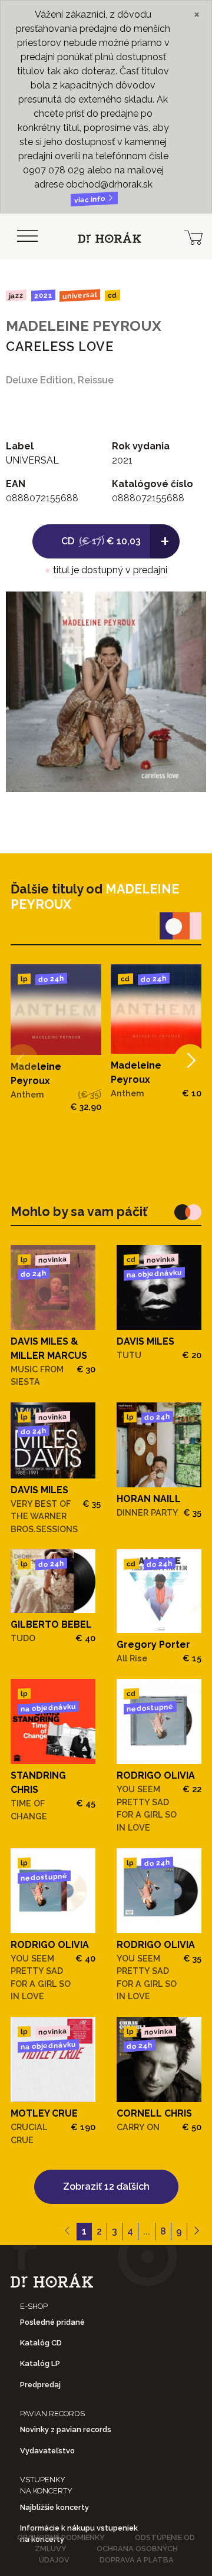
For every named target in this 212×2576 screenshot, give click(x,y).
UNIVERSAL (80, 295)
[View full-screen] (188, 609)
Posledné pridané (52, 2322)
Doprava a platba (137, 2560)
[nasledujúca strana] (196, 2232)
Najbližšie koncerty (54, 2507)
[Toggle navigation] (27, 236)
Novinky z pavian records (66, 2429)
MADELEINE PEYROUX (84, 326)
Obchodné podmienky (61, 2537)
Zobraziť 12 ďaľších (106, 2186)
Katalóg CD (41, 2343)
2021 (43, 295)
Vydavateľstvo (47, 2451)
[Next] (190, 1061)
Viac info (91, 200)
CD (112, 296)
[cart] (193, 236)
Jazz (16, 295)
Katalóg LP (40, 2363)
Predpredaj (40, 2385)
